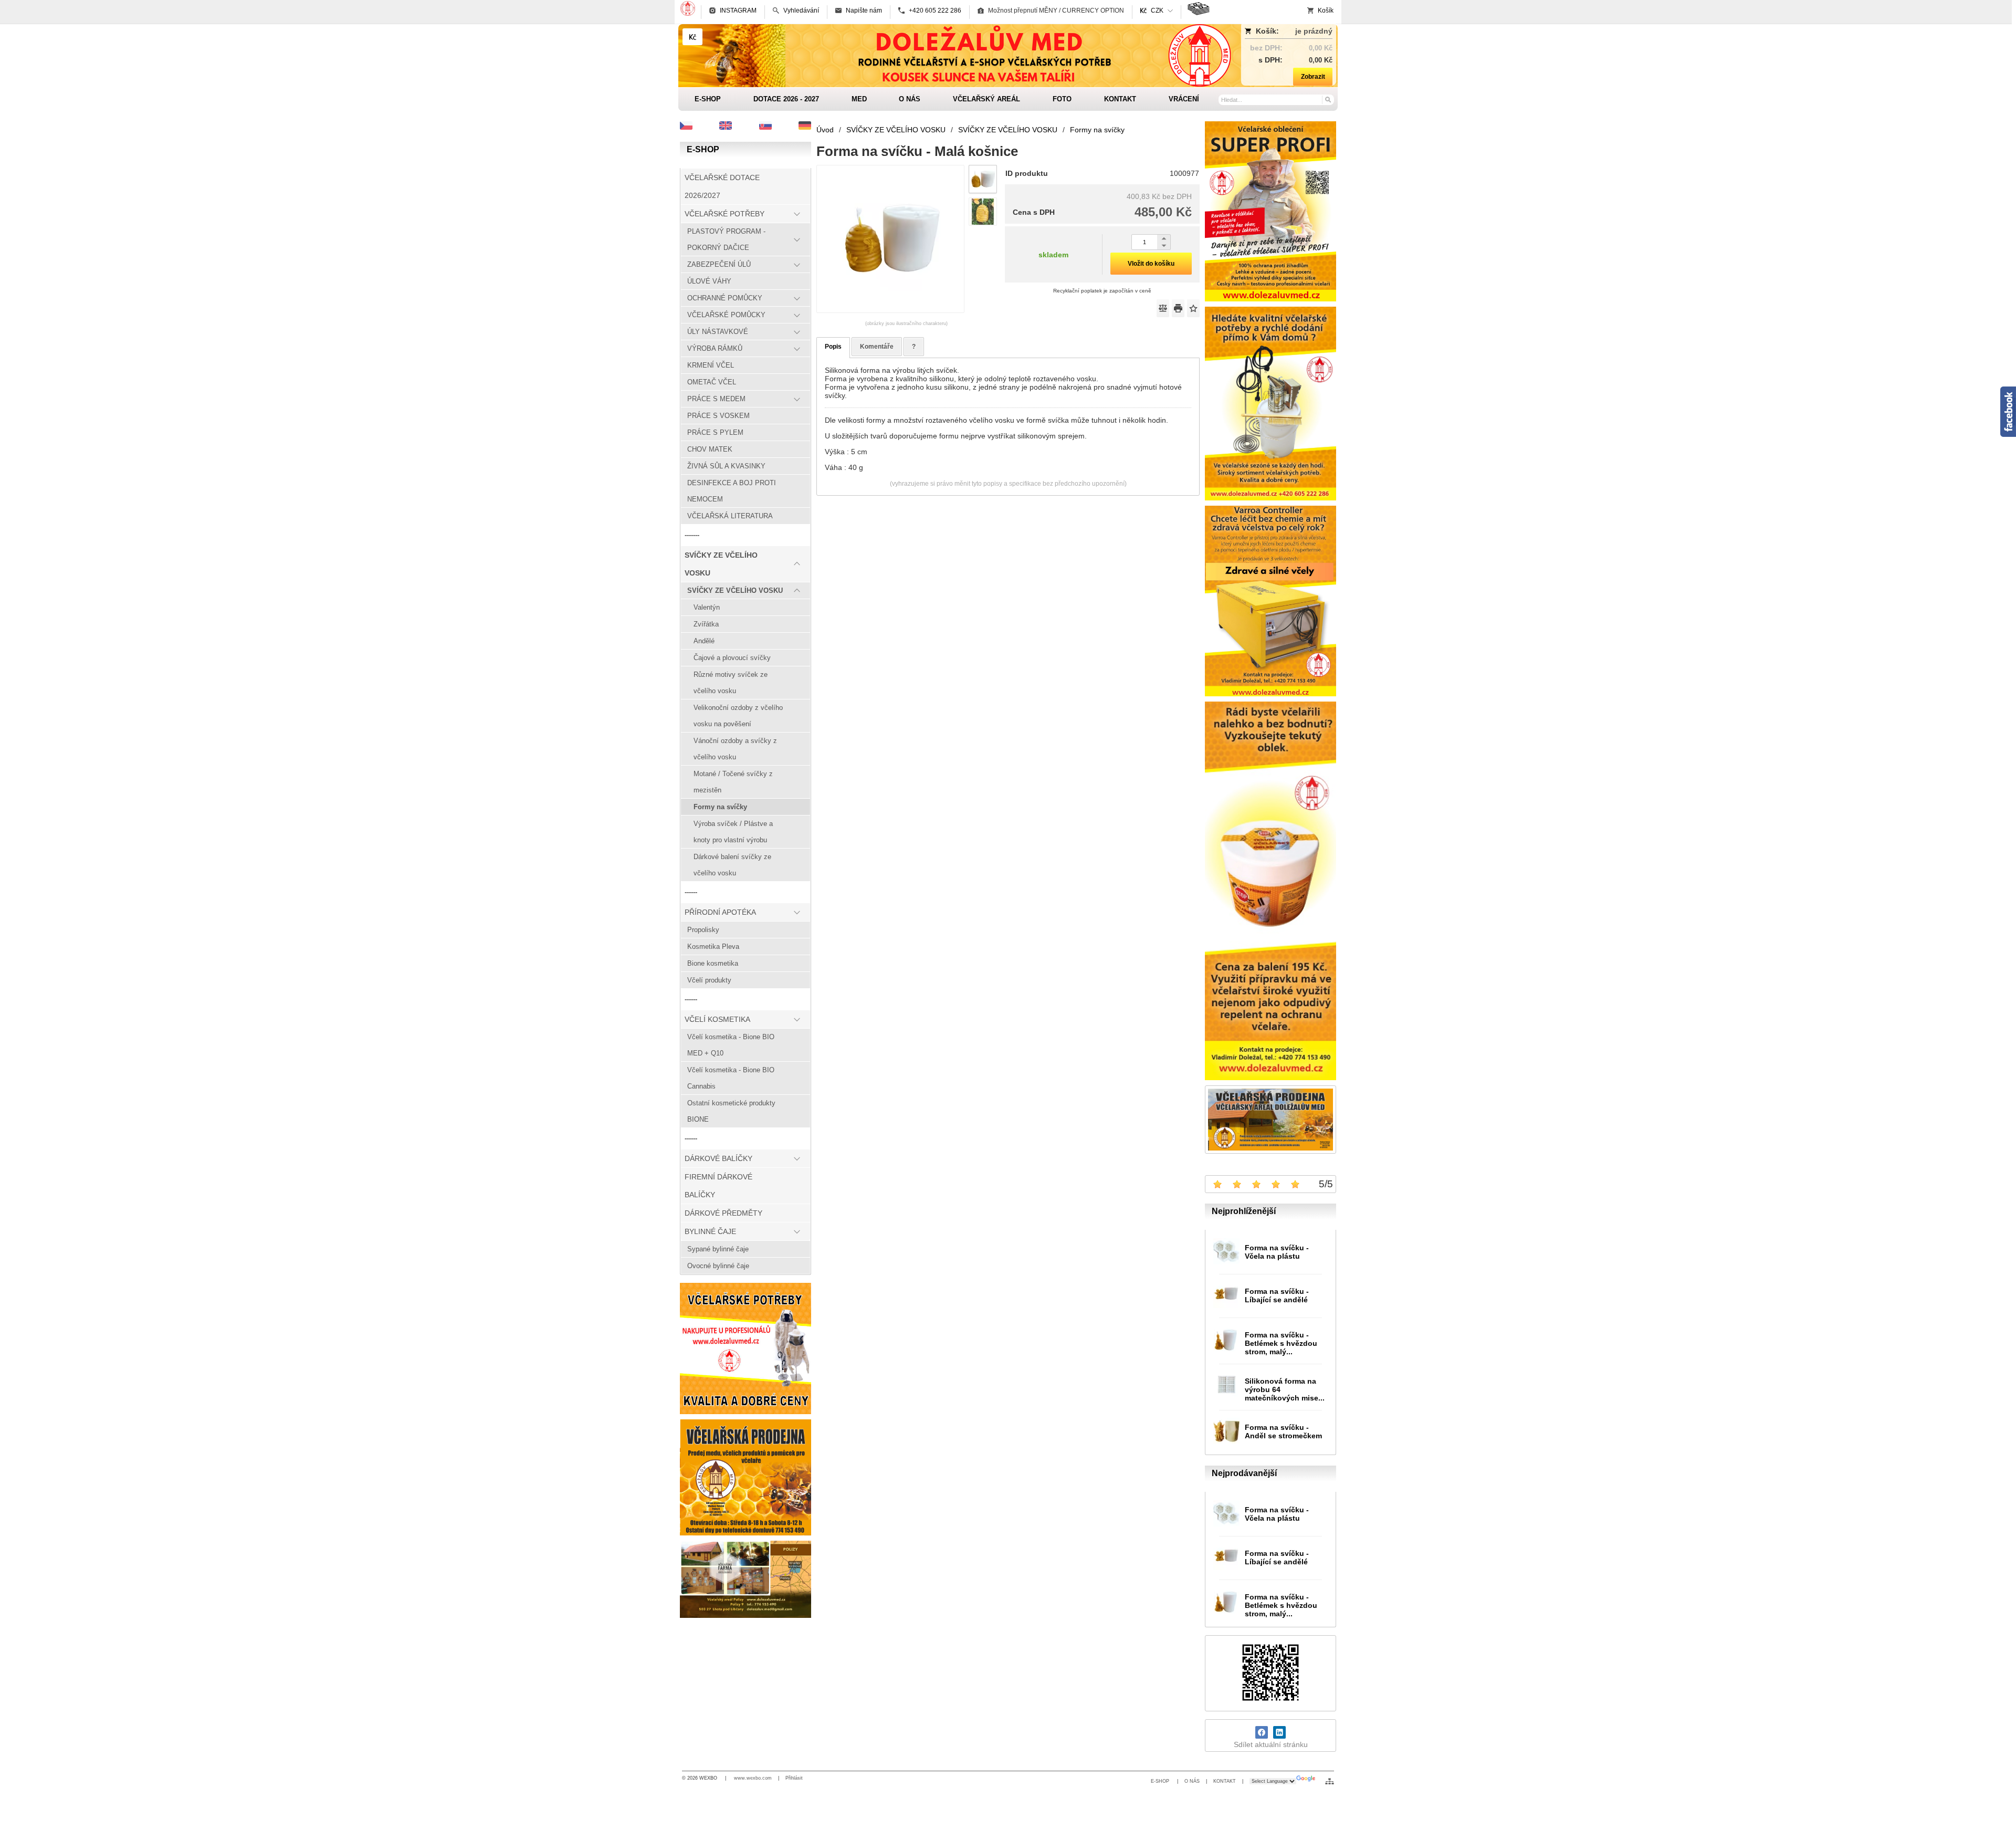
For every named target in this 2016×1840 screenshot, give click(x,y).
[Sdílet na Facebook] (1262, 1732)
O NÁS (1192, 1781)
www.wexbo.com (753, 1778)
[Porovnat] (1163, 308)
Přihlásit (794, 1778)
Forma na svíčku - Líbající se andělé (1277, 1295)
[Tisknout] (1178, 308)
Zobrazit (1313, 77)
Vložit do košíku (1151, 264)
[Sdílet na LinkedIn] (1279, 1732)
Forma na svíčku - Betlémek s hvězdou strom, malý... (1281, 1343)
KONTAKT (1225, 1781)
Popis (833, 347)
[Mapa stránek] (1330, 1781)
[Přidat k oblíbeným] (1193, 308)
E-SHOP (1161, 1781)
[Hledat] (1327, 99)
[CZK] (692, 37)
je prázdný (1314, 31)
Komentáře (877, 347)
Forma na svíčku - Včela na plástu (1277, 1252)
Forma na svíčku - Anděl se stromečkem (1283, 1431)
